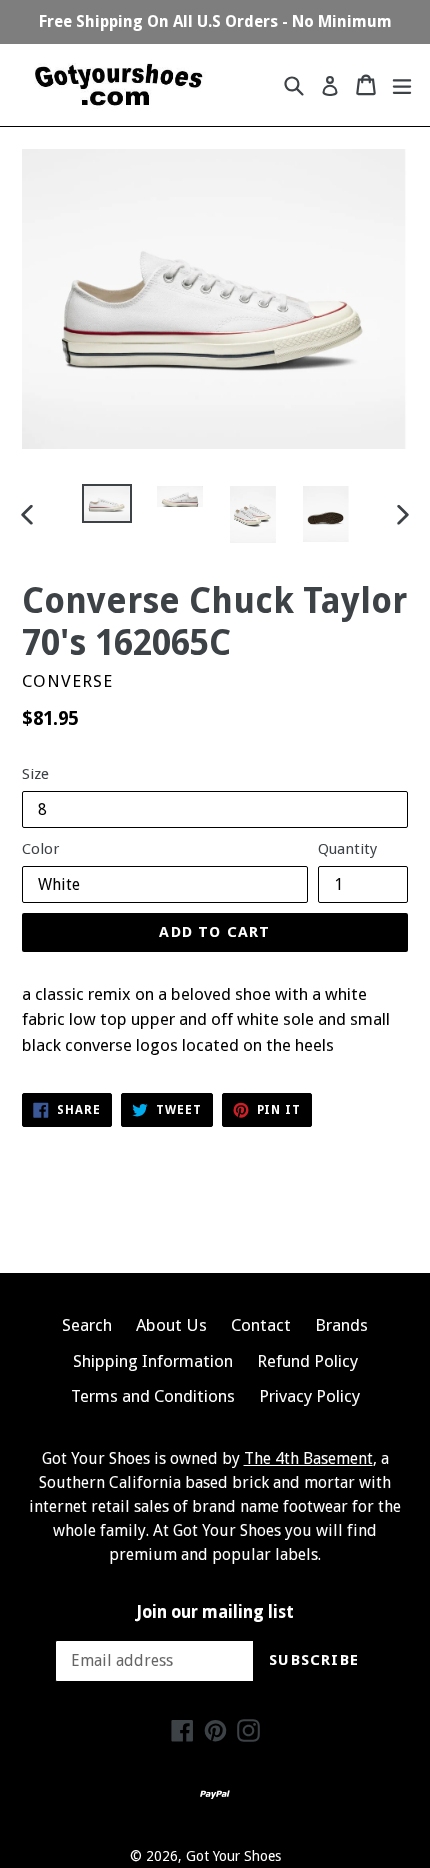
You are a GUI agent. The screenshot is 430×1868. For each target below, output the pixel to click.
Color (40, 849)
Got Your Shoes (233, 1856)
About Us (171, 1325)
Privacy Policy (309, 1396)
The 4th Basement (308, 1458)
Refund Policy (307, 1361)
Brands (341, 1325)
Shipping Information (153, 1361)
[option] (106, 504)
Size (35, 774)
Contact (261, 1325)
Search (87, 1325)
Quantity (347, 849)
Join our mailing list (215, 1612)
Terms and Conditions (153, 1396)
